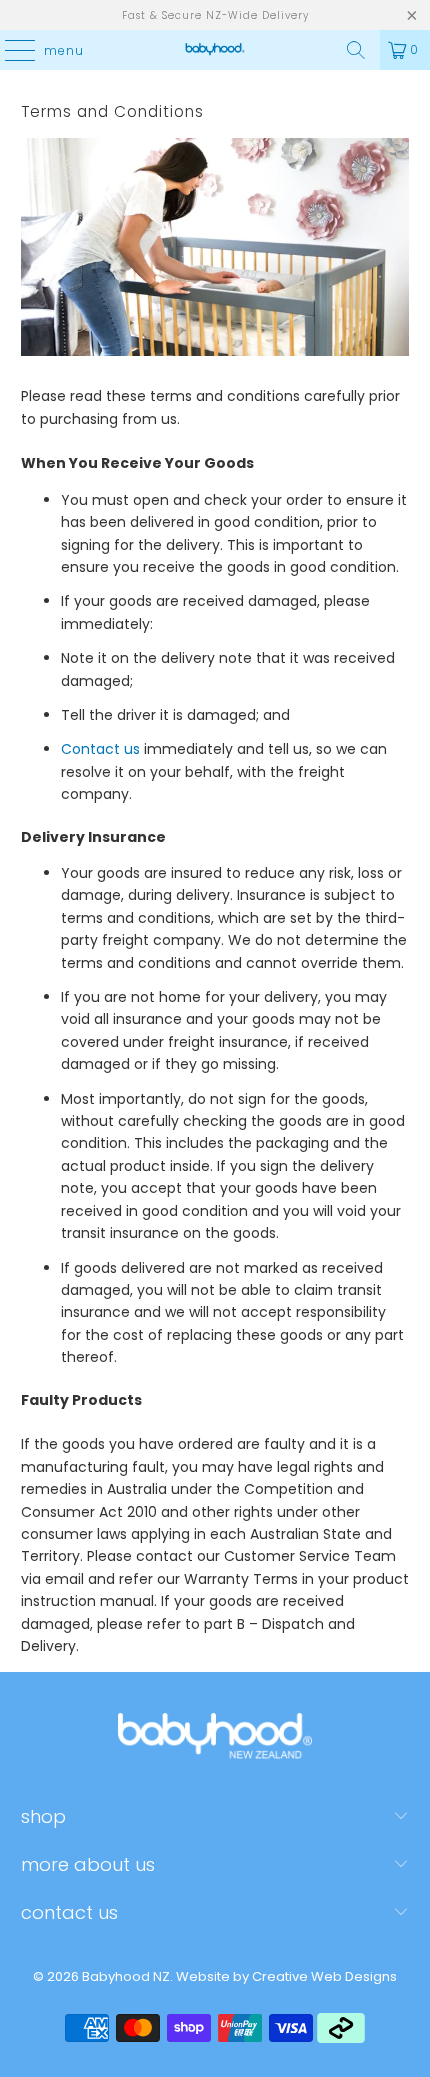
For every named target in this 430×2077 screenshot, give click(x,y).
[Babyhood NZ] (215, 50)
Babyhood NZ (126, 1976)
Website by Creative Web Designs (286, 1976)
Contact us (100, 749)
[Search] (356, 50)
